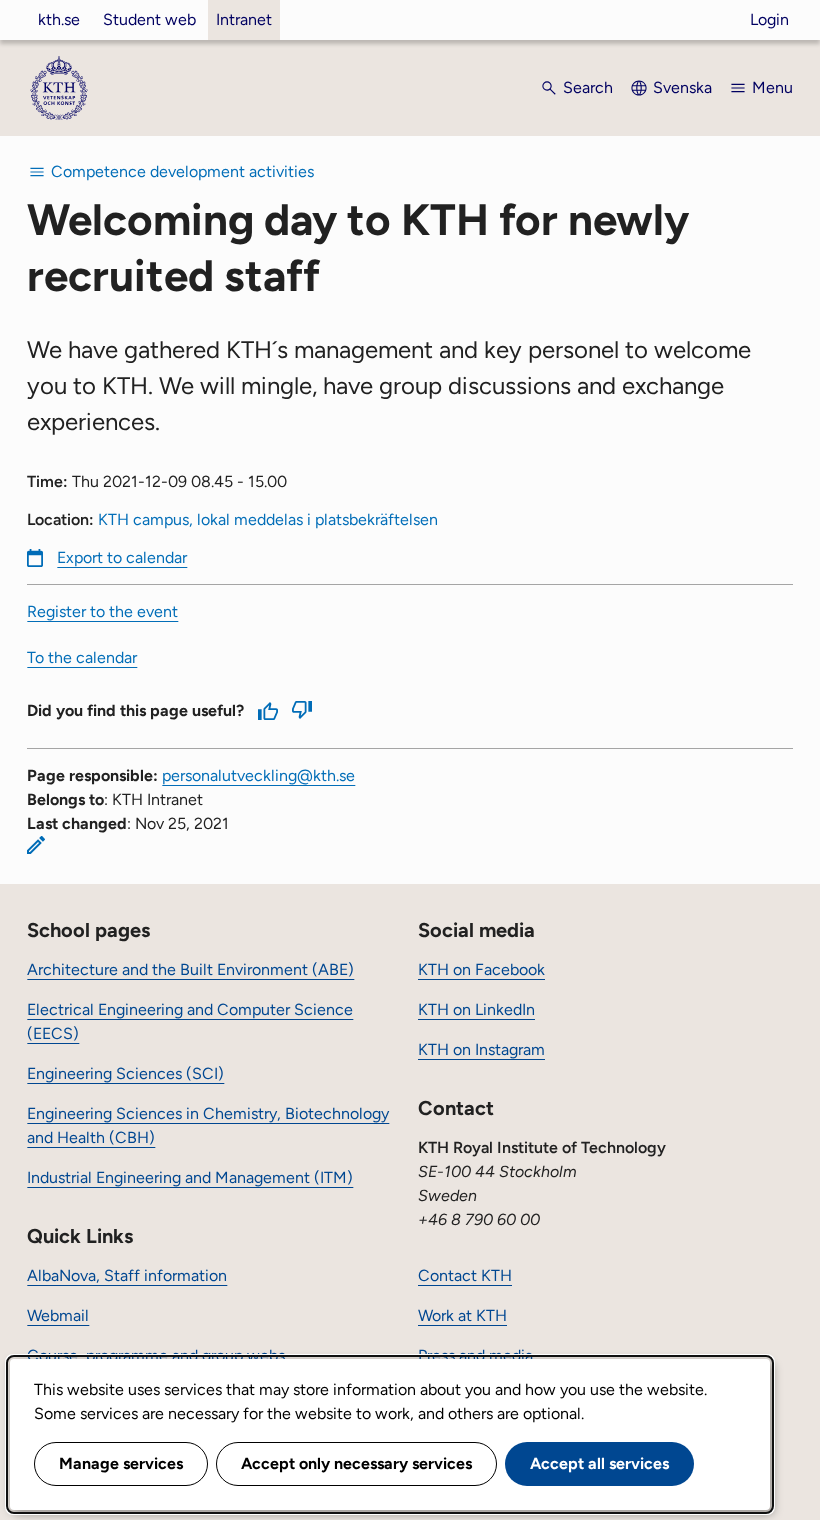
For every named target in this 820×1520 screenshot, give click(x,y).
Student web (149, 19)
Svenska (682, 87)
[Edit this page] (36, 845)
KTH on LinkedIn (476, 1009)
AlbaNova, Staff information (127, 1275)
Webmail (58, 1315)
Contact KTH (465, 1275)
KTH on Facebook (481, 969)
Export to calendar (122, 557)
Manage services (121, 1463)
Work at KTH (462, 1315)
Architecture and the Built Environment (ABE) (190, 969)
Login (769, 19)
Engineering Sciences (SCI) (125, 1073)
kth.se (59, 19)
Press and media (475, 1355)
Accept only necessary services (356, 1463)
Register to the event (102, 611)
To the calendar (82, 657)
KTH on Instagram (481, 1049)
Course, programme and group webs (156, 1355)
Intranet (244, 19)
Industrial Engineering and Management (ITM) (190, 1177)
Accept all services (599, 1463)
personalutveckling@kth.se (258, 775)
